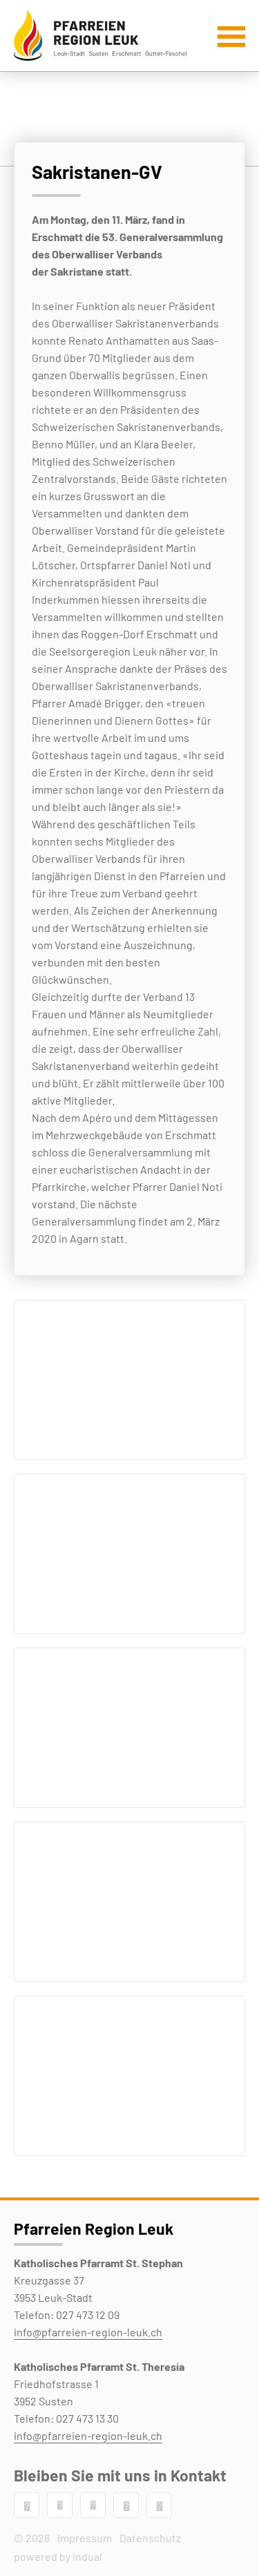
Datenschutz (150, 2538)
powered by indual (58, 2556)
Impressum (85, 2538)
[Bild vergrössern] (129, 1380)
